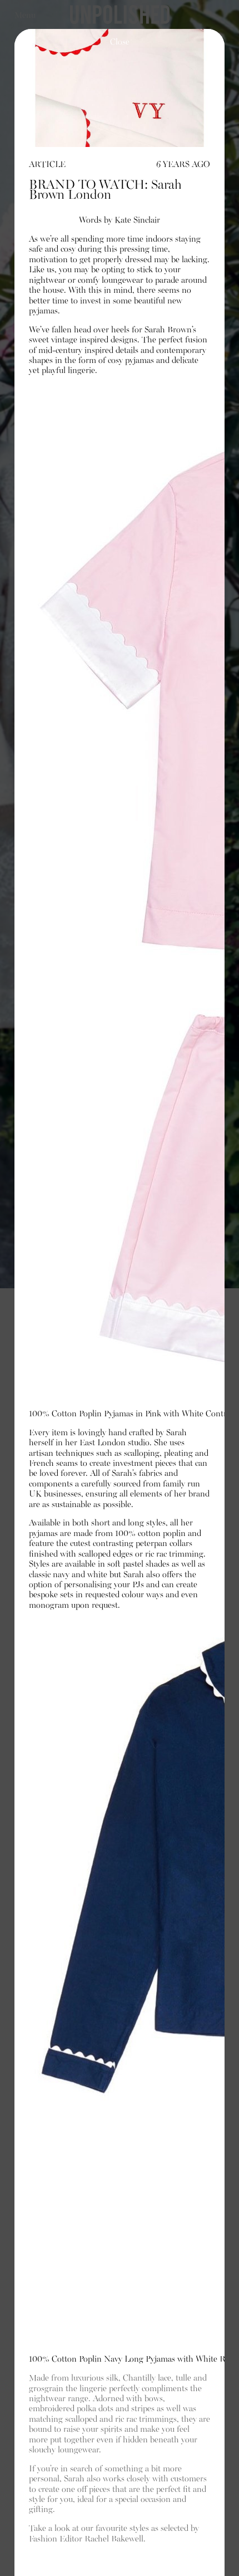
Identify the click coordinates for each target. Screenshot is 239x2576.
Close (120, 42)
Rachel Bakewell (114, 2539)
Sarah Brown (168, 330)
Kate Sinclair (137, 220)
